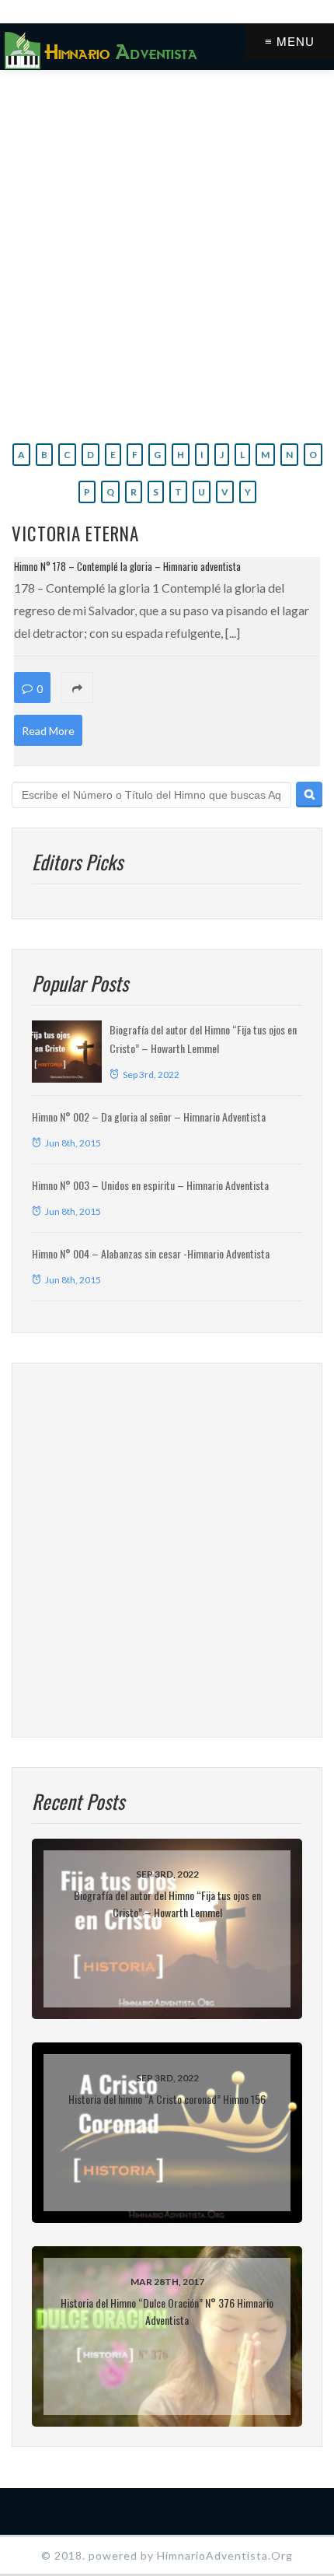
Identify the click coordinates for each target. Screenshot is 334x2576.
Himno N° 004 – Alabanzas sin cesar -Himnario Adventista (151, 1253)
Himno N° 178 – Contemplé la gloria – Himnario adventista (127, 566)
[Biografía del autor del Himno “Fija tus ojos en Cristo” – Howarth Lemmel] (67, 1052)
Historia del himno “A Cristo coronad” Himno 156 (167, 2099)
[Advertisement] (167, 253)
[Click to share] (166, 688)
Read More (48, 731)
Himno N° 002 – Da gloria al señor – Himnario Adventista (149, 1116)
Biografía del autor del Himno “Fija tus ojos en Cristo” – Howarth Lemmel (167, 1904)
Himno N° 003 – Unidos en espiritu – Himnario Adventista (150, 1185)
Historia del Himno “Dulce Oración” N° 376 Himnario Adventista (167, 2311)
